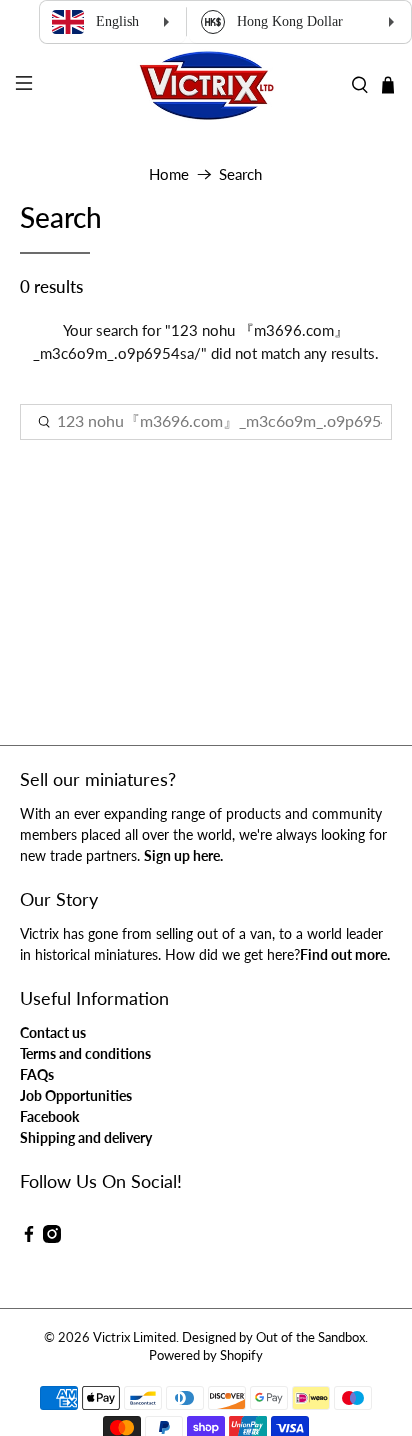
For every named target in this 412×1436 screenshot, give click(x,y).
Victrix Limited (134, 1337)
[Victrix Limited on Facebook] (29, 1237)
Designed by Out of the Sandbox (273, 1337)
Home (169, 174)
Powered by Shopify (206, 1355)
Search (240, 174)
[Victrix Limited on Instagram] (52, 1237)
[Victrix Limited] (206, 85)
